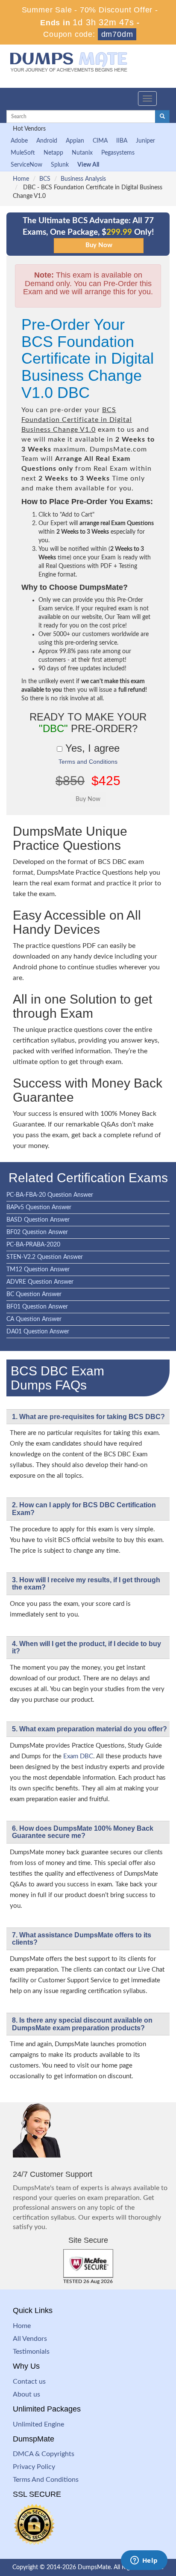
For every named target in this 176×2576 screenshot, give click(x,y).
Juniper (145, 141)
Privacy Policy (34, 2467)
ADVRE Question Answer (40, 1282)
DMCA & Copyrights (44, 2454)
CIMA (100, 141)
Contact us (29, 2382)
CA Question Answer (34, 1319)
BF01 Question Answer (37, 1307)
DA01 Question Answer (38, 1332)
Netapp (53, 153)
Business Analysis (83, 179)
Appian (75, 141)
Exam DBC (78, 1756)
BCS (45, 179)
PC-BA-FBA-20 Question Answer (50, 1195)
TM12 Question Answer (38, 1270)
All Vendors (30, 2339)
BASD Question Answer (38, 1220)
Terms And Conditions (46, 2480)
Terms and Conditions (88, 762)
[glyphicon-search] (162, 117)
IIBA (122, 141)
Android (47, 141)
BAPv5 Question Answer (39, 1207)
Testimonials (31, 2352)
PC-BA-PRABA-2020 (33, 1245)
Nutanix (82, 153)
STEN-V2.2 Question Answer (45, 1257)
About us (26, 2394)
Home (21, 179)
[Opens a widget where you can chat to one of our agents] (144, 2561)
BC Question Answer (34, 1294)
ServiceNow (26, 165)
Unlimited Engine (38, 2424)
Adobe (19, 141)
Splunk (60, 165)
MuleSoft (23, 153)
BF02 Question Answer (37, 1232)
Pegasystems (118, 153)
